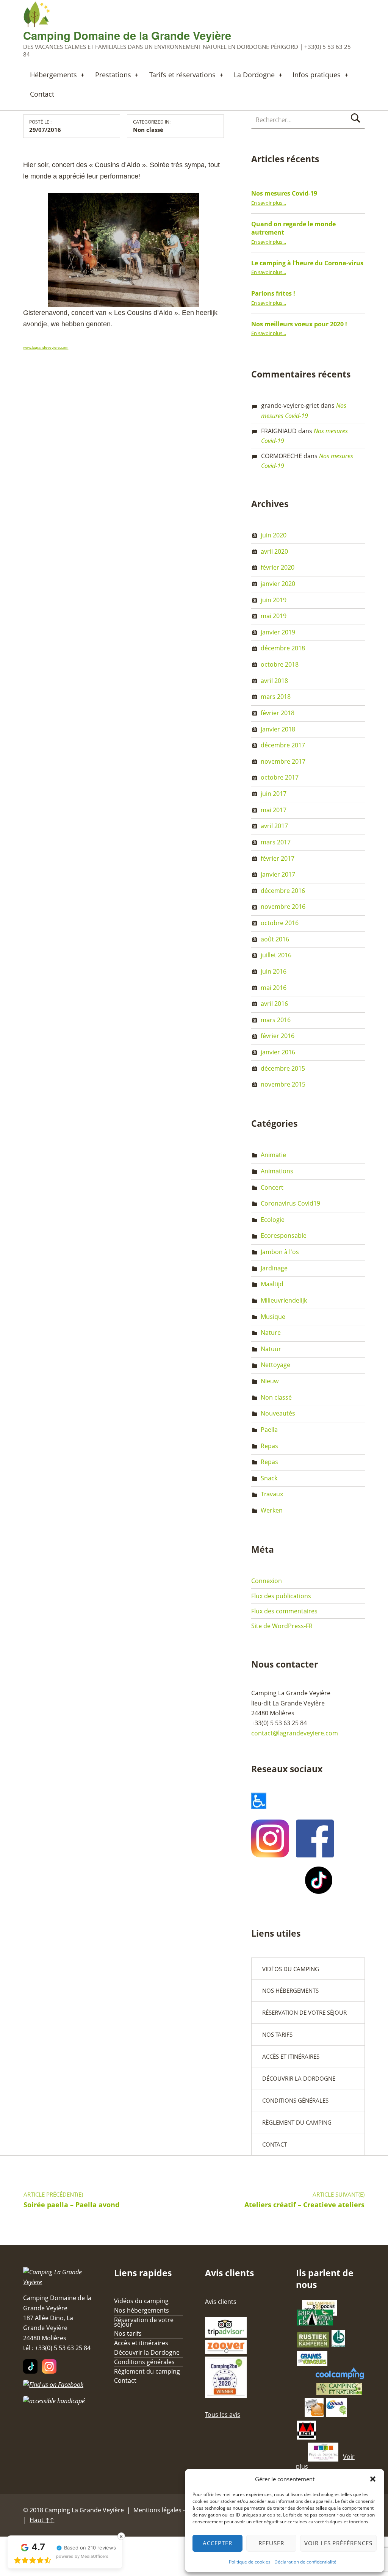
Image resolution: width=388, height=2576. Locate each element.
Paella (269, 1430)
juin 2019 (274, 600)
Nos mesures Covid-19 (284, 193)
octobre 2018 (280, 664)
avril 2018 (274, 681)
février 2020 (278, 567)
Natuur (271, 1349)
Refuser (271, 2543)
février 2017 (278, 858)
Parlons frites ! (273, 293)
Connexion (267, 1581)
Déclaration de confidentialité (305, 2562)
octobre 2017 (280, 777)
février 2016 (278, 1036)
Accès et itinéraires (291, 2056)
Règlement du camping (297, 2122)
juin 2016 (274, 971)
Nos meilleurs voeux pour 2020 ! (299, 324)
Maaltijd (272, 1284)
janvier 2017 (278, 874)
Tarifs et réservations (182, 75)
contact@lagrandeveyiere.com (295, 1733)
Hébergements (53, 75)
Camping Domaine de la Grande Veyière (127, 35)
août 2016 (275, 939)
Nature (271, 1333)
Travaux (272, 1494)
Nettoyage (275, 1365)
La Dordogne (254, 75)
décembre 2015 (283, 1068)
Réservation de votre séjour (304, 2012)
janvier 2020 (278, 584)
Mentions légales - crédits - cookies (183, 2510)
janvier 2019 (278, 632)
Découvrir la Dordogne (299, 2078)
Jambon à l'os (280, 1252)
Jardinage (274, 1268)
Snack (269, 1478)
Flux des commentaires (284, 1611)
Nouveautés (278, 1413)
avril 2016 (274, 1004)
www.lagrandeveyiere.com (46, 347)
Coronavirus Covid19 (290, 1203)
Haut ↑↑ (42, 2520)
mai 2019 (274, 616)
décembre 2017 (283, 745)
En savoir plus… (269, 203)
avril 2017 (274, 826)
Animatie (273, 1155)
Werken (272, 1510)
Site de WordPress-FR (282, 1626)
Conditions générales (295, 2100)
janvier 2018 (278, 729)
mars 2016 (276, 1020)
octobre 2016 (280, 923)
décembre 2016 (283, 891)
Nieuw (270, 1381)
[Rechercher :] (308, 120)
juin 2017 (274, 794)
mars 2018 (276, 697)
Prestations (113, 75)
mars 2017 (276, 842)
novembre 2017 (283, 761)
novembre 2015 (283, 1084)
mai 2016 (274, 988)
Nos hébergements (290, 1990)
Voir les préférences (338, 2543)
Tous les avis (223, 2415)
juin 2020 (274, 535)
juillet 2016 (276, 955)
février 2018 (278, 713)
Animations (277, 1171)
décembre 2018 (283, 648)
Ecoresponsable (284, 1236)
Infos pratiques (317, 75)
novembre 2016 (283, 907)
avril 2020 (274, 551)
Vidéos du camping (291, 1969)
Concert (272, 1187)
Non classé (148, 130)
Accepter (217, 2543)
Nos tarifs (277, 2034)
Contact (42, 94)
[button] (373, 2479)
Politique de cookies (250, 2562)
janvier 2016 (278, 1052)
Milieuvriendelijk (284, 1300)
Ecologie (273, 1220)
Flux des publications (281, 1596)
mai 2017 (274, 810)
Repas (269, 1446)
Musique (273, 1317)
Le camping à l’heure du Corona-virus (307, 263)
